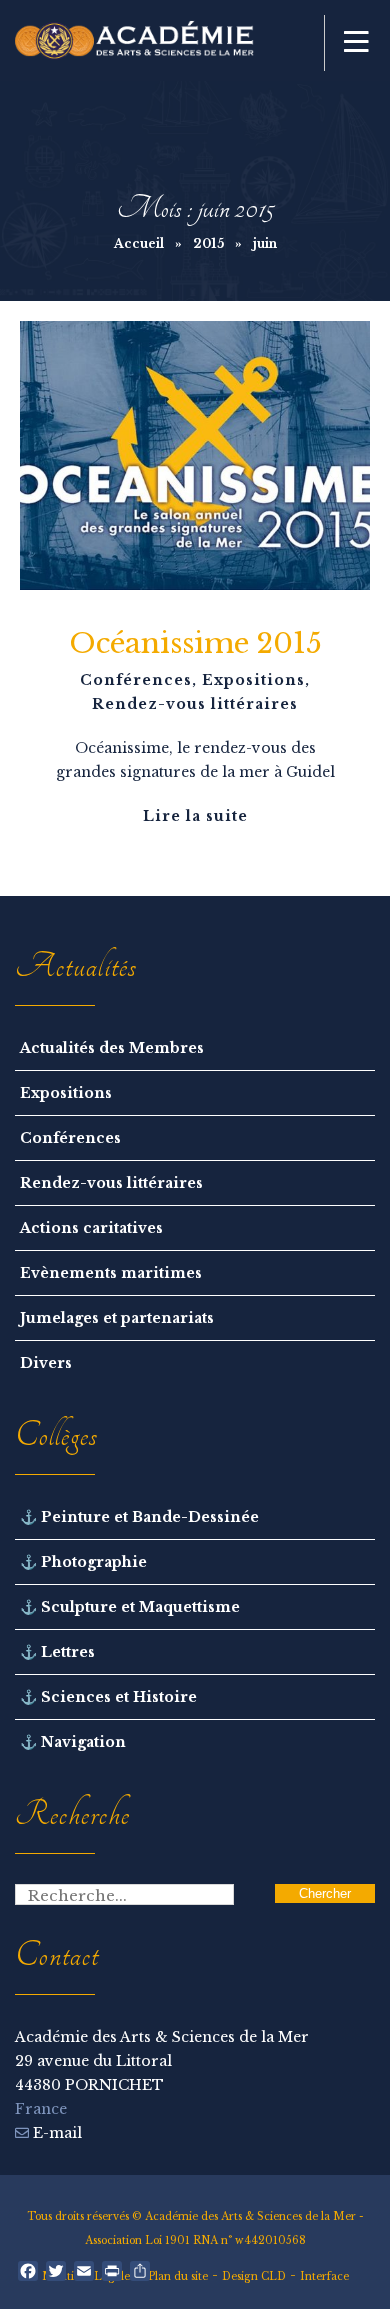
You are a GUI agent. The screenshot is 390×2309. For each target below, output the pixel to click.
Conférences (136, 680)
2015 (208, 243)
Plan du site (178, 2276)
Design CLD (254, 2276)
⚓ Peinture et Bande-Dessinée (139, 1517)
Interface (324, 2276)
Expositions (253, 680)
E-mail (55, 2133)
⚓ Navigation (73, 1742)
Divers (46, 1363)
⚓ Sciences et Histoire (108, 1697)
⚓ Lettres (57, 1652)
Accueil (139, 243)
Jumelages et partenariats (117, 1318)
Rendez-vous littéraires (195, 704)
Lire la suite (195, 816)
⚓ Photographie (83, 1562)
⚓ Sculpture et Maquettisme (130, 1607)
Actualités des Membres (112, 1048)
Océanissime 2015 (195, 643)
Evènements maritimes (111, 1273)
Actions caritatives (91, 1228)
